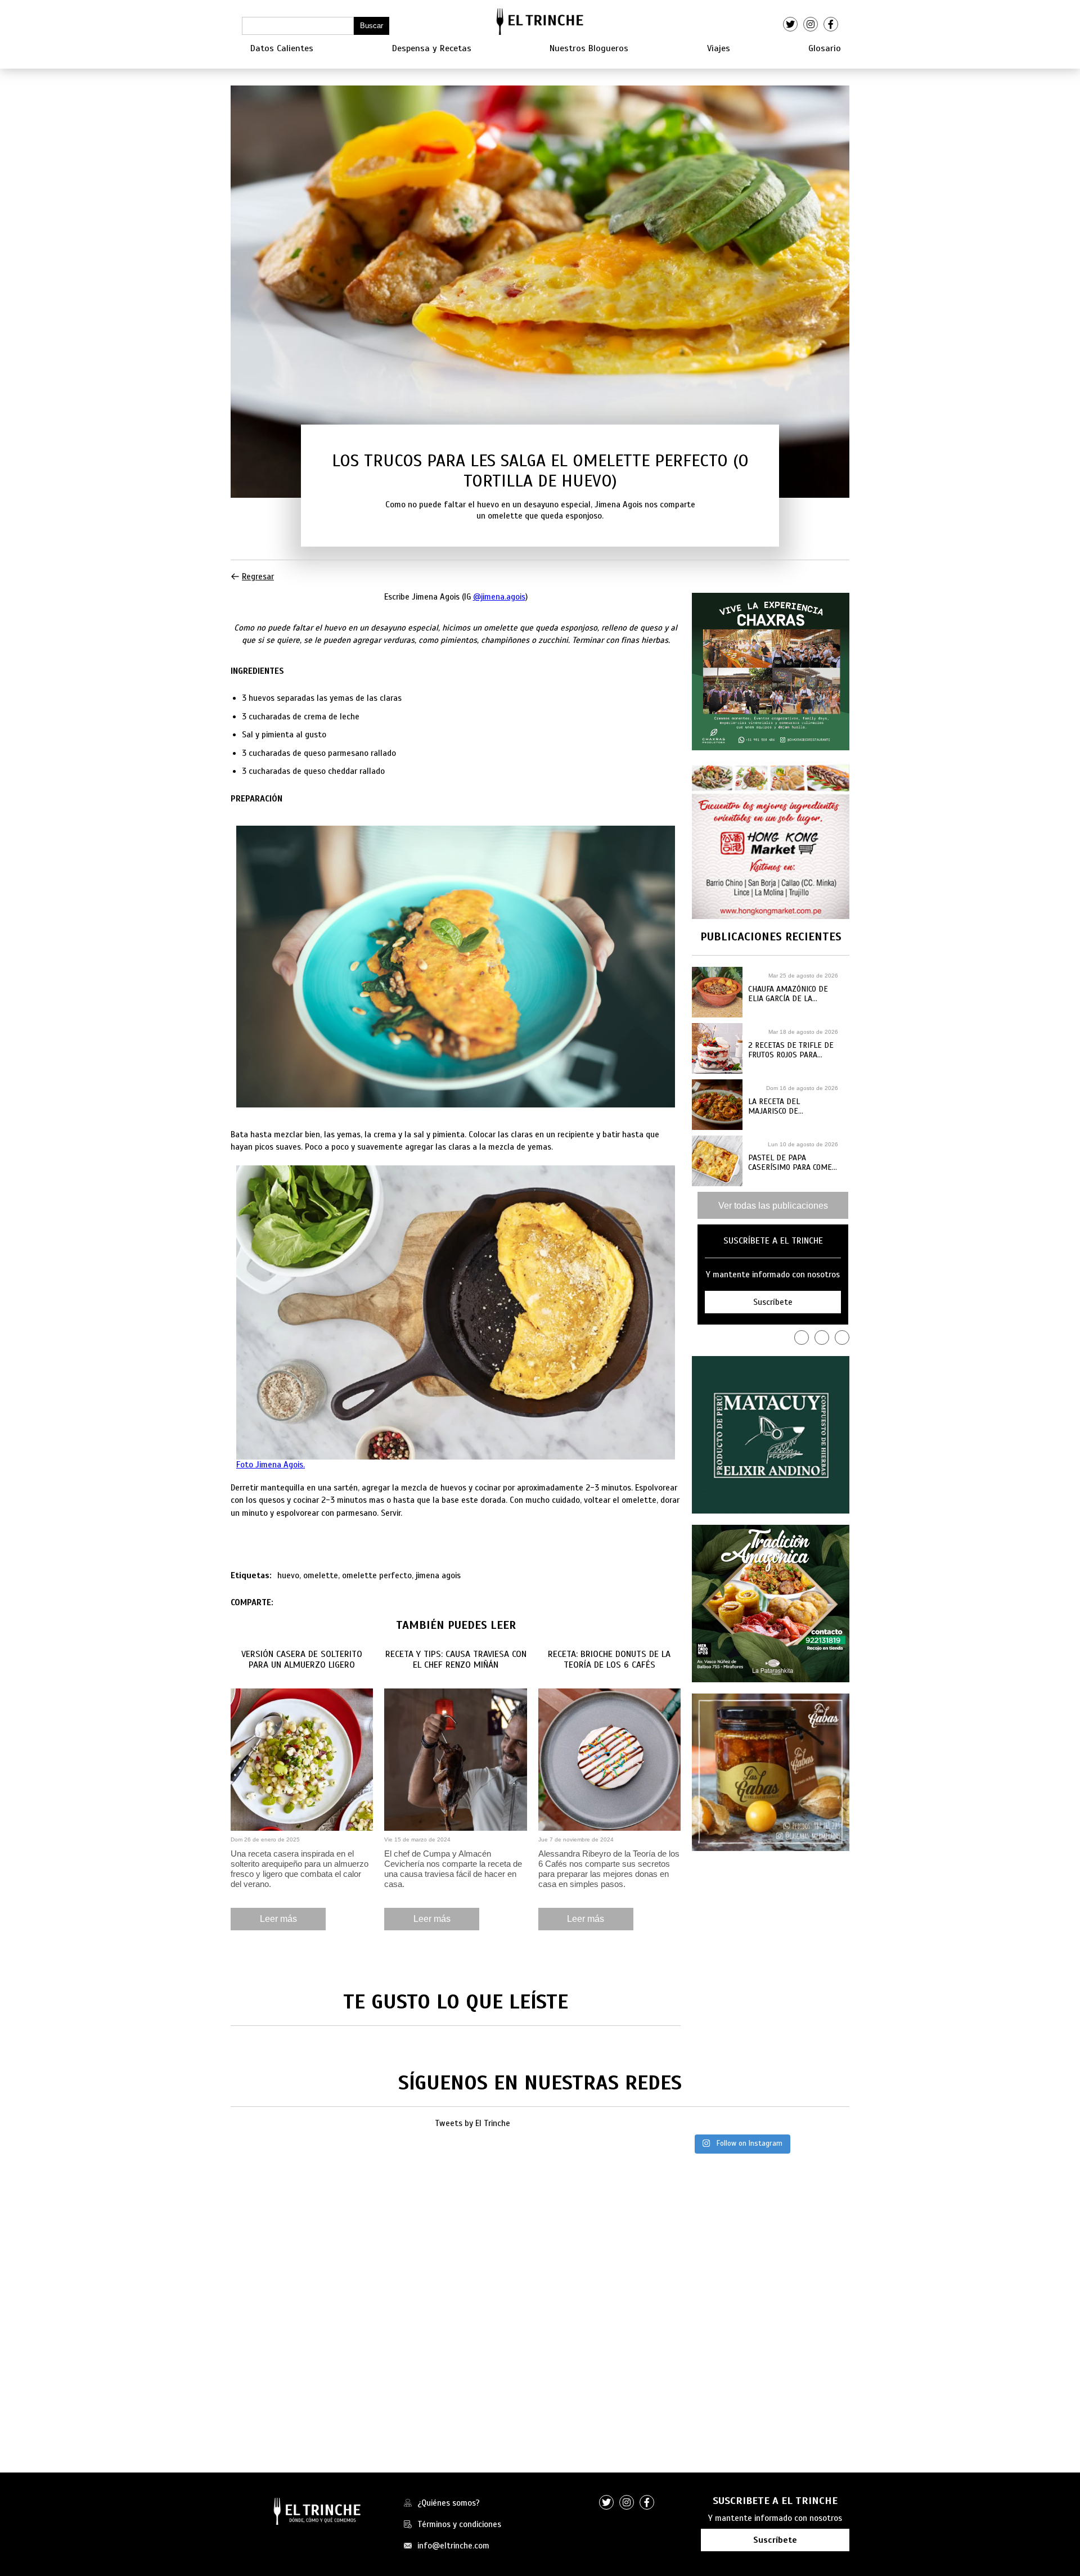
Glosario (825, 48)
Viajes (719, 48)
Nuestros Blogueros (589, 48)
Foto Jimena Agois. (271, 1465)
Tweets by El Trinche (472, 2123)
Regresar (258, 577)
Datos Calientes (282, 48)
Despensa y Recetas (432, 48)
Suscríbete (775, 2540)
